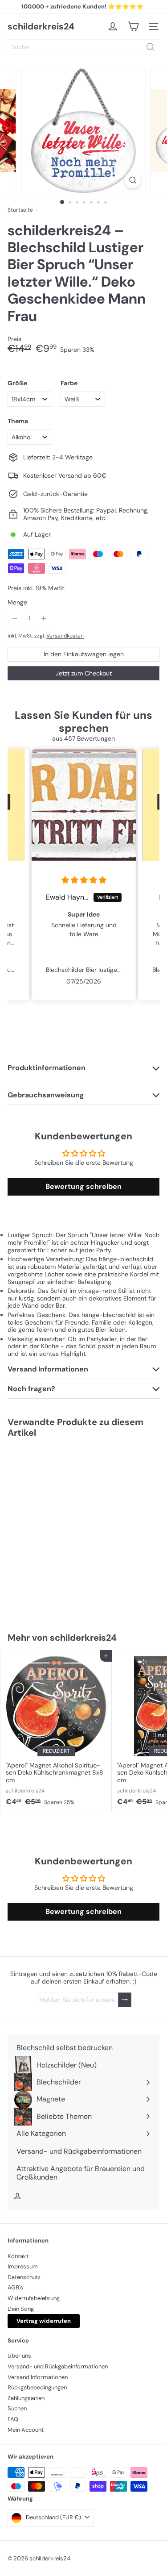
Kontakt (18, 2256)
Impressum (23, 2266)
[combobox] (83, 47)
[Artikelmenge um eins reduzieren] (15, 618)
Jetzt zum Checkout (84, 673)
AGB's (15, 2287)
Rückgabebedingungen (37, 2387)
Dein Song (21, 2309)
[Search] (151, 47)
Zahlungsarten (26, 2398)
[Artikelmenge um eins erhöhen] (44, 618)
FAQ (13, 2419)
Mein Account (26, 2430)
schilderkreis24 (41, 26)
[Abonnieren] (125, 2000)
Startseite (20, 210)
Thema (18, 421)
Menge (17, 602)
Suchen (17, 2408)
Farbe (69, 383)
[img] (84, 880)
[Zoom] (133, 180)
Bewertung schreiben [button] (83, 1186)
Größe (17, 383)
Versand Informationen (38, 2377)
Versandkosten (65, 636)
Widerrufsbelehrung (34, 2298)
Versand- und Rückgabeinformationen (58, 2366)
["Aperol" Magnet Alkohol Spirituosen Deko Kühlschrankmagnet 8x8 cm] (56, 1731)
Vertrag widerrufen (44, 2321)
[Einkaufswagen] (133, 26)
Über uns (19, 2356)
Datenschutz (24, 2277)
